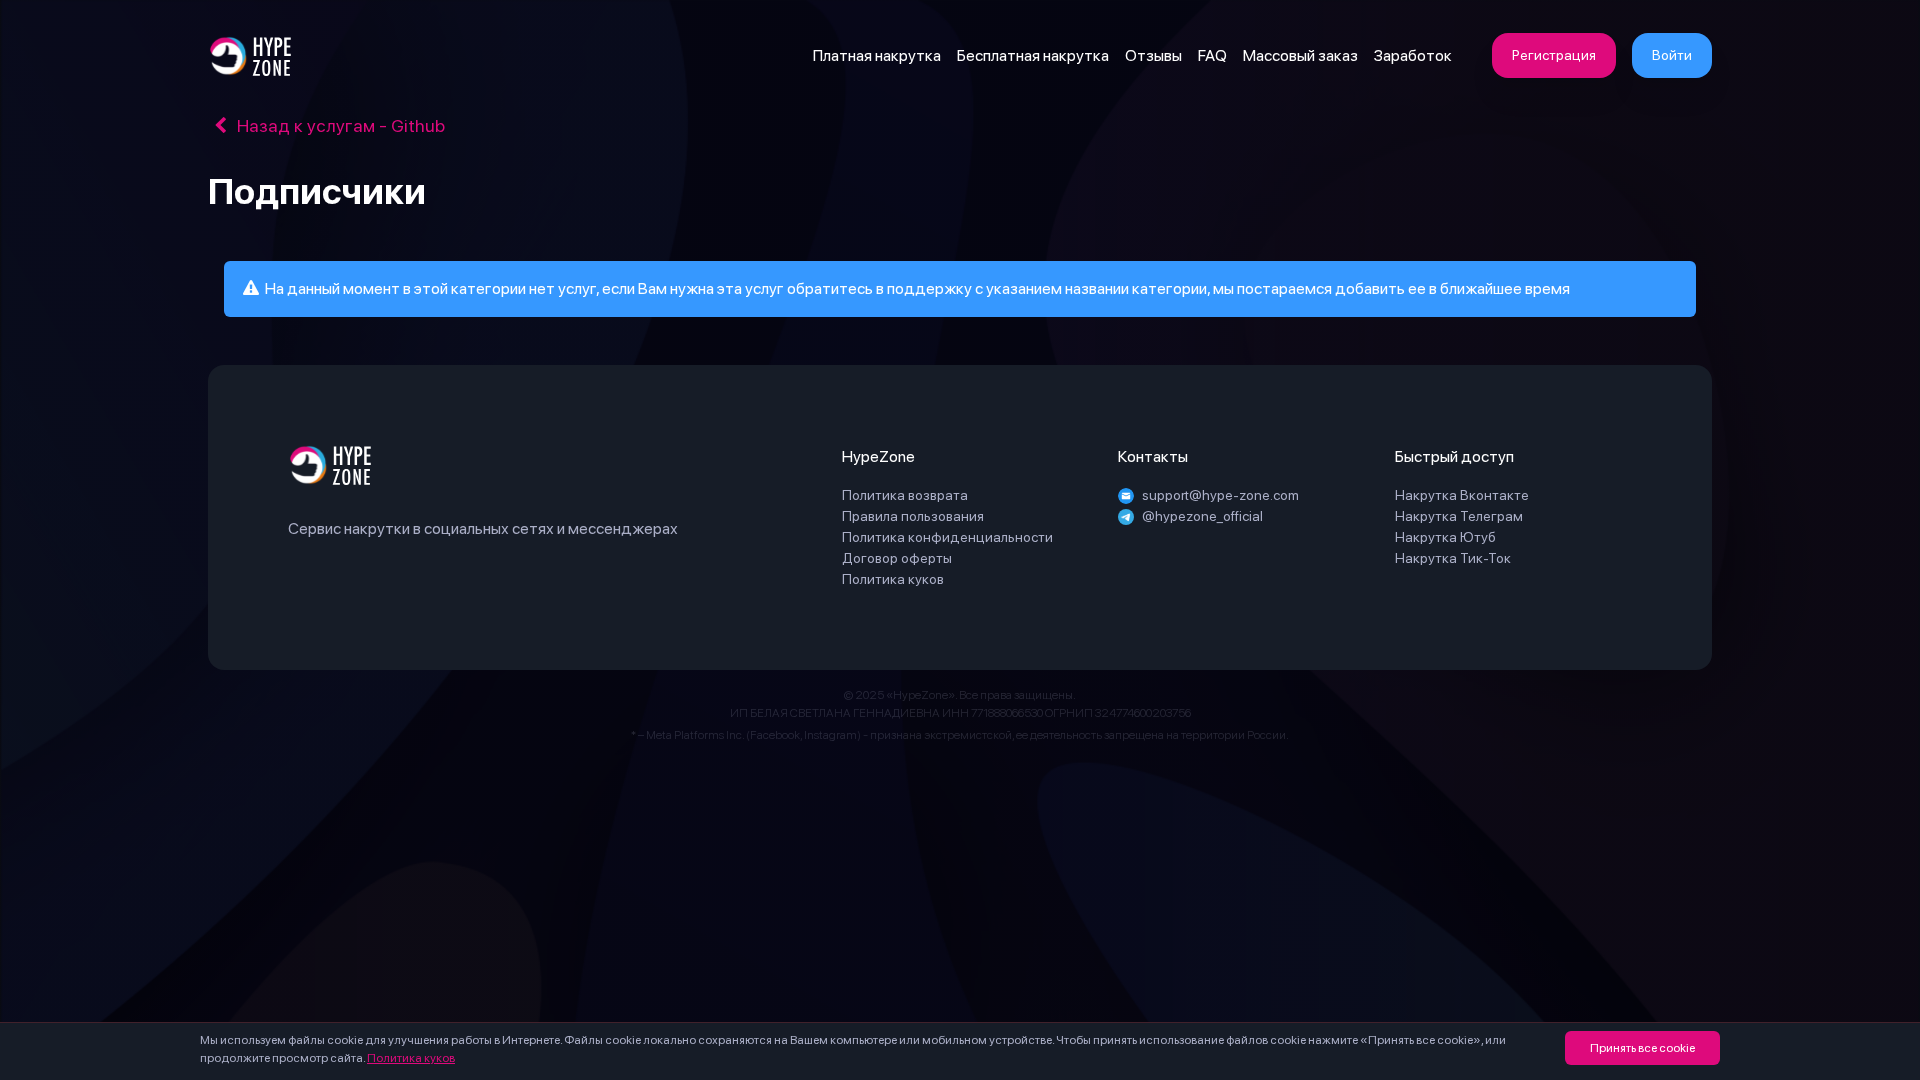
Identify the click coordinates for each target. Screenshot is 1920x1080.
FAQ (1212, 55)
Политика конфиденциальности (947, 537)
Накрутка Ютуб (1445, 537)
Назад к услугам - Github (339, 125)
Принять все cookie (1642, 1048)
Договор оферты (897, 558)
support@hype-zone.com (1220, 495)
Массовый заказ (1300, 55)
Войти (1672, 55)
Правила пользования (913, 516)
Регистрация (1554, 55)
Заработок (1413, 55)
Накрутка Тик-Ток (1453, 558)
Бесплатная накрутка (1033, 55)
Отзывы (1153, 55)
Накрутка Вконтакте (1462, 495)
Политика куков (411, 1058)
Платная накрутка (877, 55)
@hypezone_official (1202, 516)
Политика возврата (905, 495)
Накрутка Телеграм (1459, 516)
